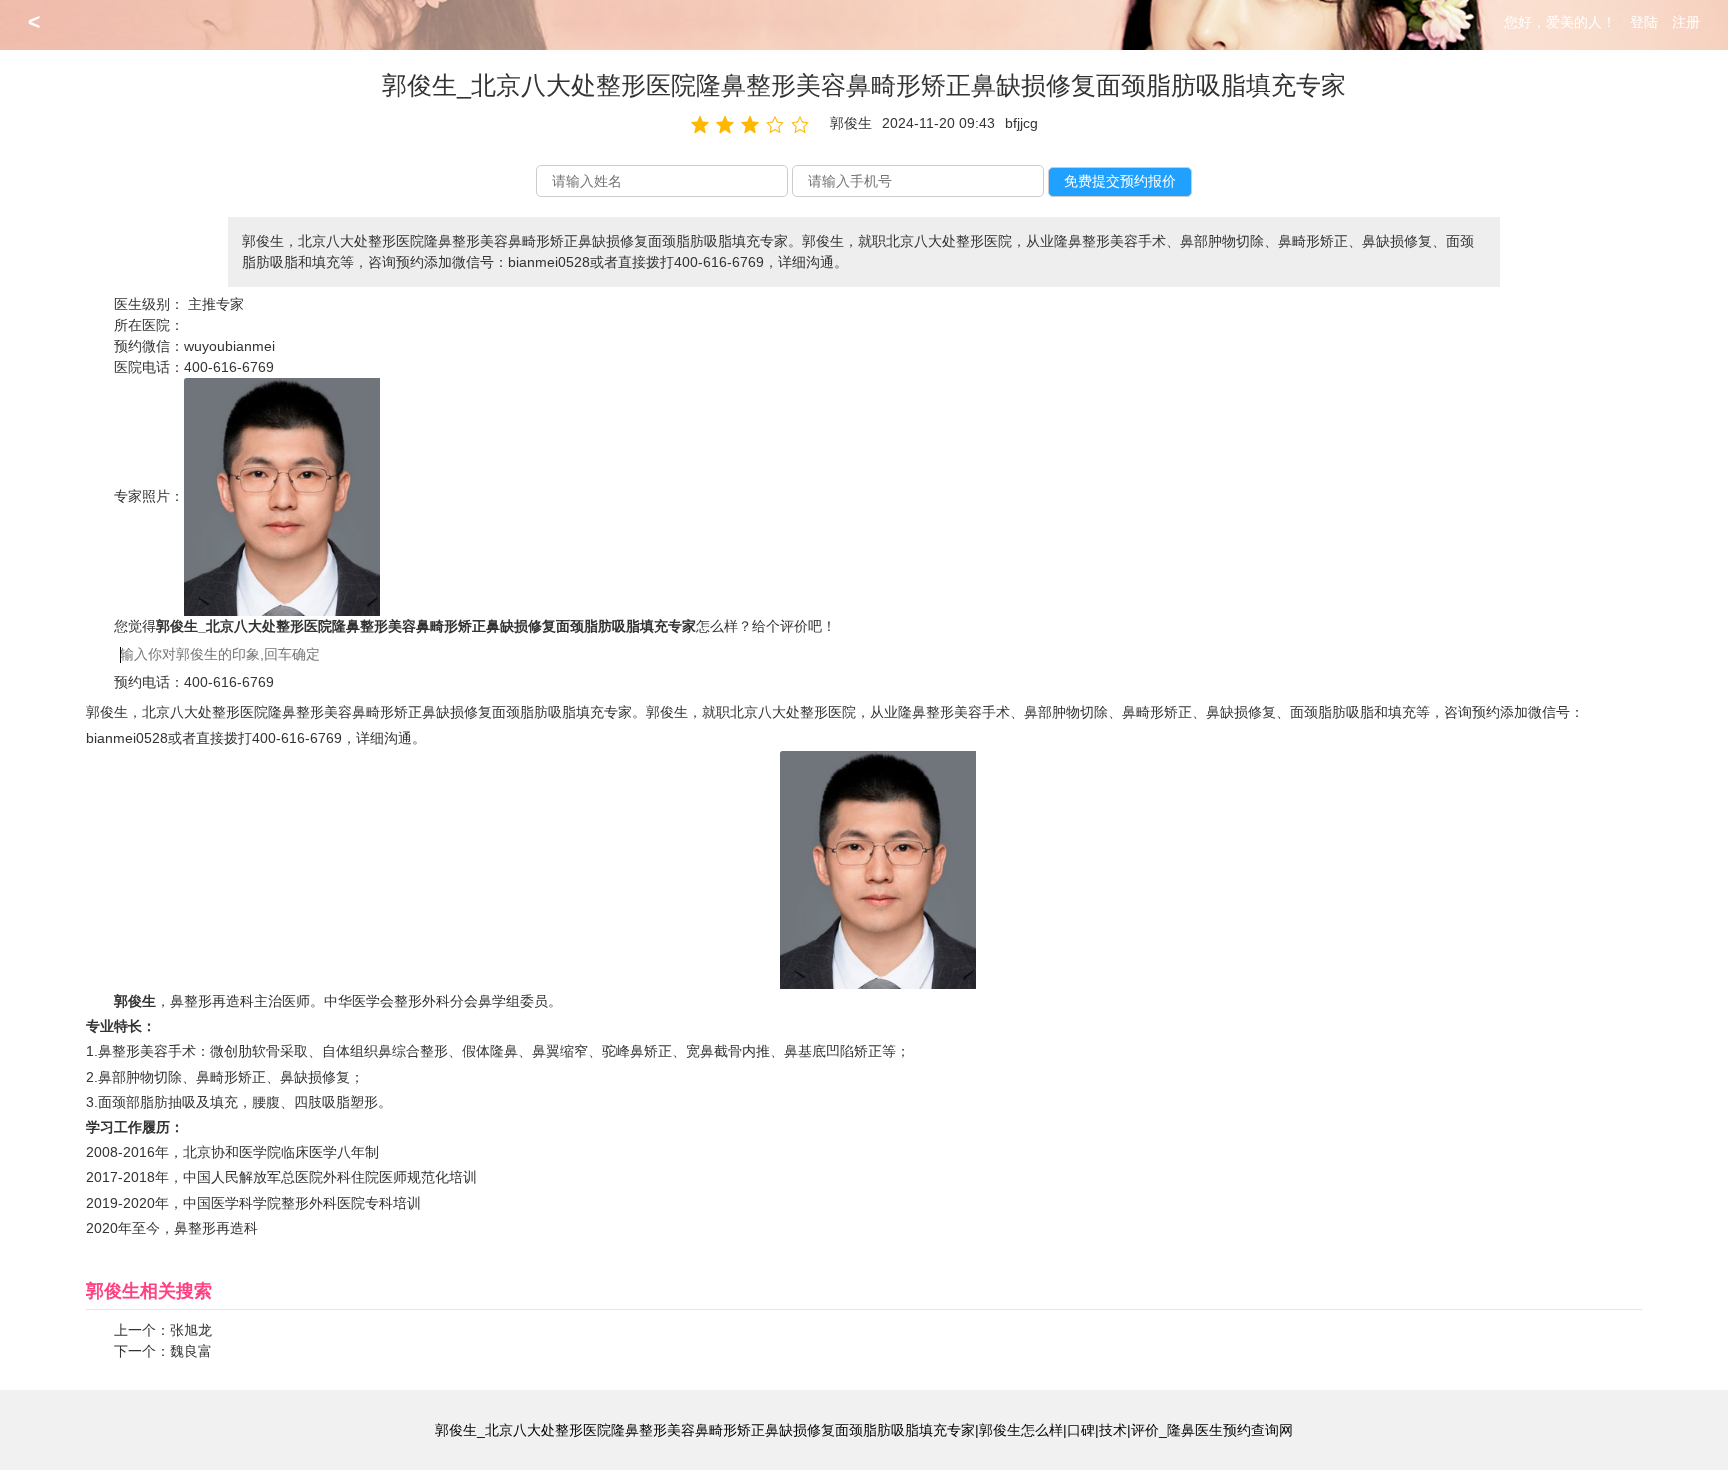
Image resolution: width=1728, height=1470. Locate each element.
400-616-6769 (229, 367)
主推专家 (216, 304)
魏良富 (191, 1351)
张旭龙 (191, 1330)
